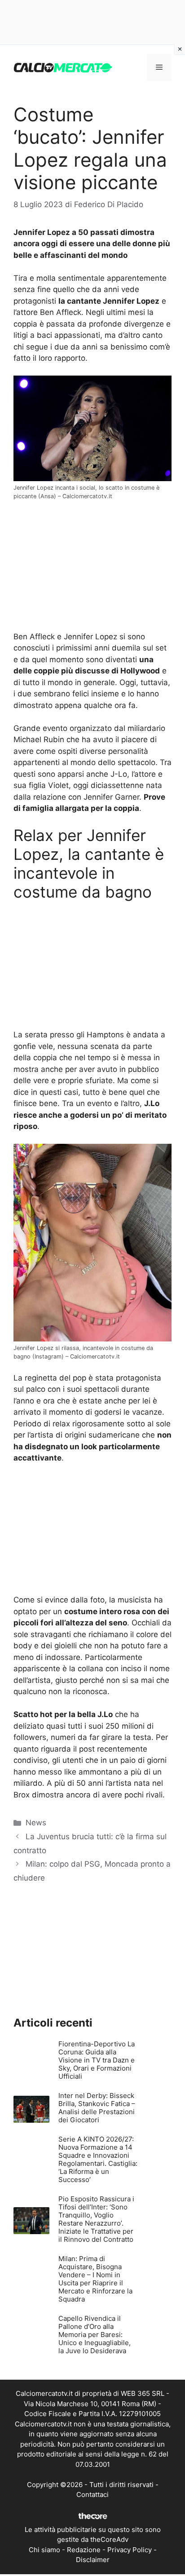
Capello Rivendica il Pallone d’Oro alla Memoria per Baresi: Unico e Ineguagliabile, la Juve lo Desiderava (95, 2335)
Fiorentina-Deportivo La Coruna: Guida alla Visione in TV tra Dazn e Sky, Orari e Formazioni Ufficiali (97, 2060)
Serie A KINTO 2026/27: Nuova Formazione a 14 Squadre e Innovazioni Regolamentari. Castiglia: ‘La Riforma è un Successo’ (98, 2159)
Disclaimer (93, 2560)
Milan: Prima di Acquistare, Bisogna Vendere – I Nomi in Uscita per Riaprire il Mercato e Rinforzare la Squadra (95, 2279)
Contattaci (92, 2494)
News (36, 1823)
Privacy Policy (130, 2550)
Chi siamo (44, 2550)
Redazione (84, 2550)
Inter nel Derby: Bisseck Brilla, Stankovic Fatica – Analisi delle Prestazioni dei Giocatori (97, 2108)
